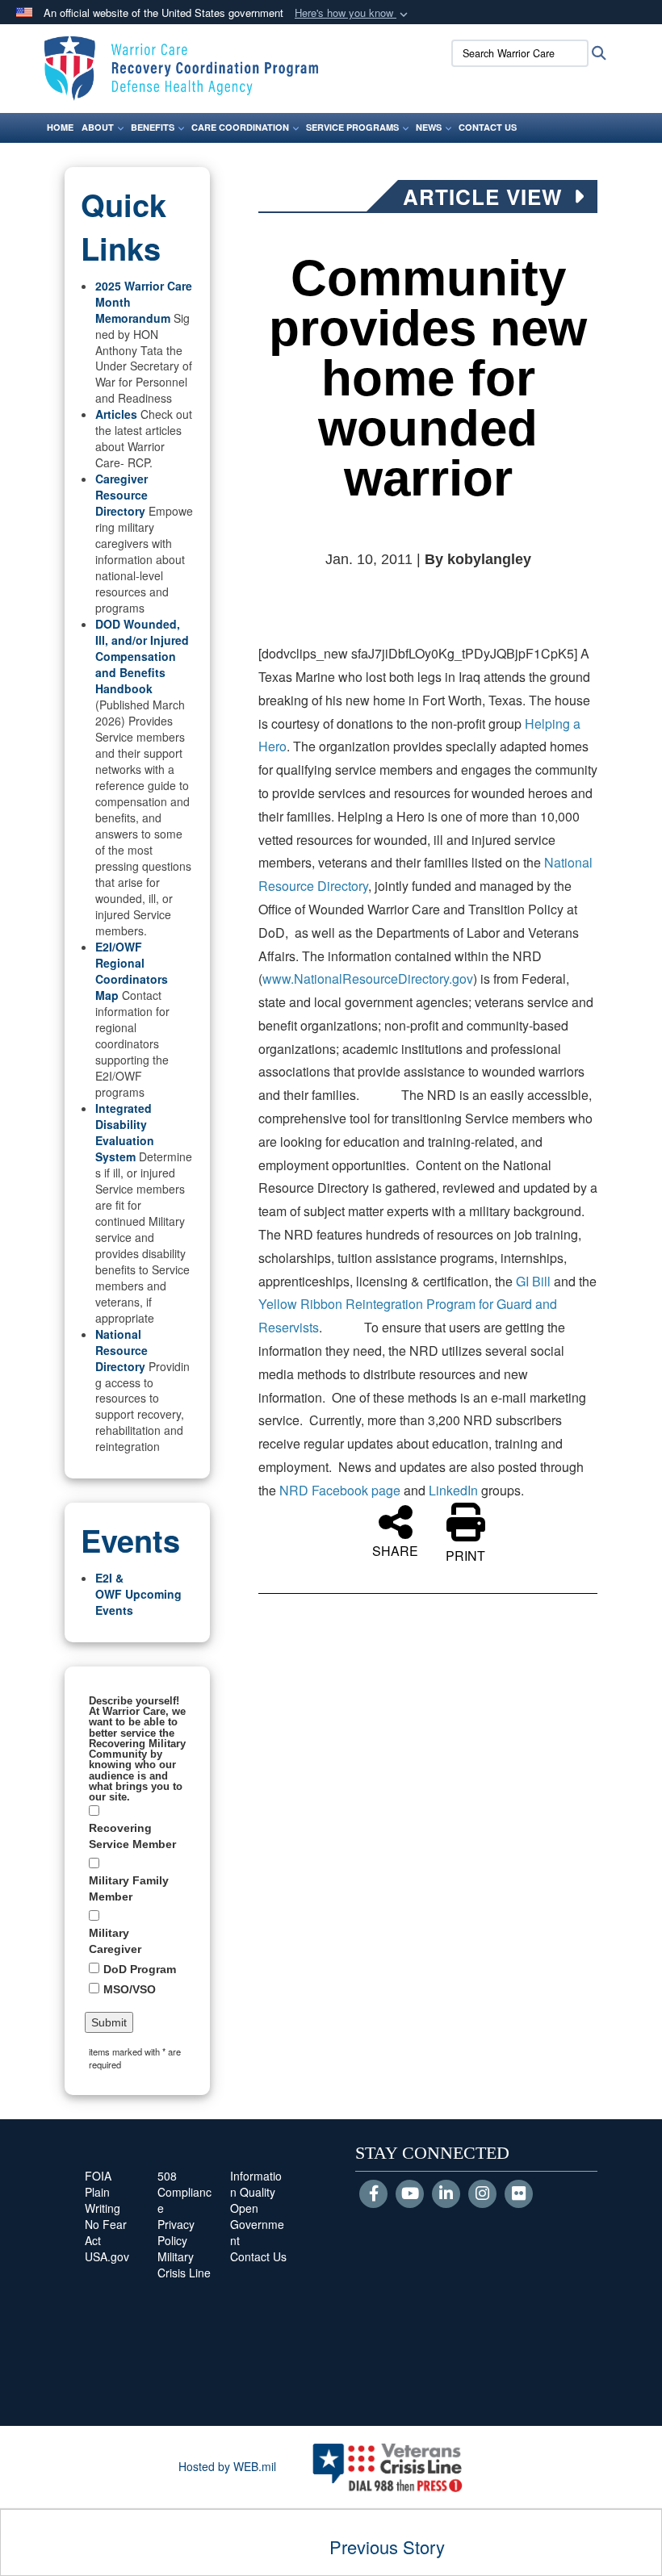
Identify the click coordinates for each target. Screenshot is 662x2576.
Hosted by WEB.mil (227, 2466)
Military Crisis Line (184, 2264)
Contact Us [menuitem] (488, 127)
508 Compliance (184, 2192)
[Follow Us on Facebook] (373, 2194)
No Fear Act (106, 2232)
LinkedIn (455, 1490)
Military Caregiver (115, 1941)
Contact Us (258, 2256)
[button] (353, 13)
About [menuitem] (98, 127)
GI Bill (535, 1281)
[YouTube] (410, 2194)
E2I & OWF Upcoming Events (138, 1594)
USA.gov (107, 2256)
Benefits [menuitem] (153, 127)
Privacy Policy (176, 2232)
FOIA (98, 2176)
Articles (116, 414)
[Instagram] (482, 2194)
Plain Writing (103, 2200)
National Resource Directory (122, 1350)
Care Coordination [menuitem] (240, 127)
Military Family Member (129, 1888)
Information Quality (256, 2184)
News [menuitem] (429, 127)
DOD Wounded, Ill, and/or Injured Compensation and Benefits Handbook (142, 656)
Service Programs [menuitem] (352, 127)
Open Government (257, 2224)
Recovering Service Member (132, 1836)
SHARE (395, 1549)
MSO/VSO (130, 1989)
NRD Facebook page (340, 1490)
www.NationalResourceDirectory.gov (368, 979)
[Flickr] (519, 2194)
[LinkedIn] (446, 2194)
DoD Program (140, 1969)
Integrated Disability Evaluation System (125, 1132)
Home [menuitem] (60, 127)
